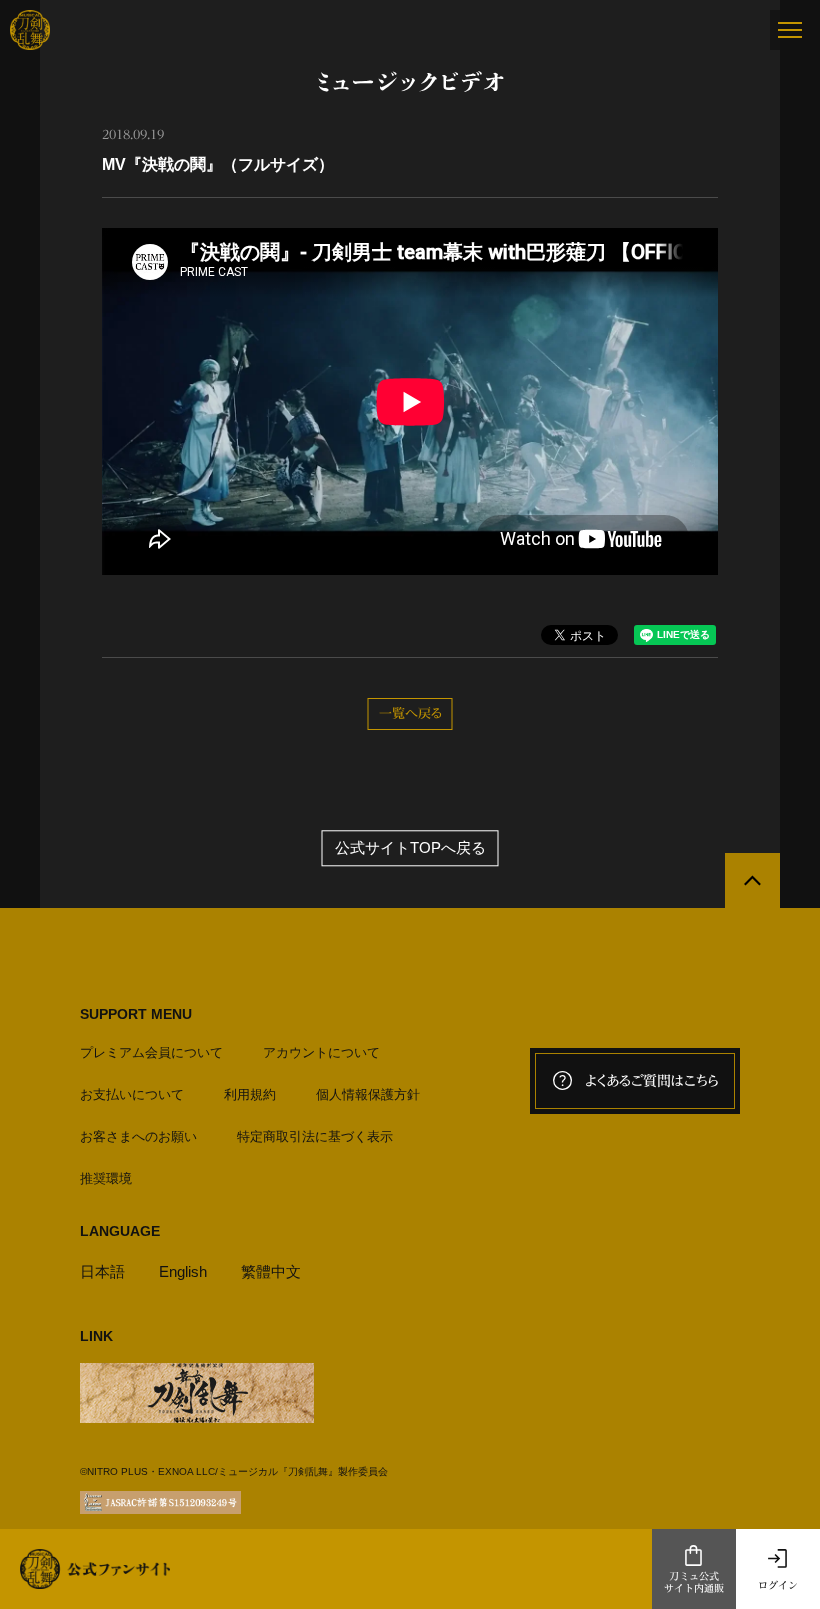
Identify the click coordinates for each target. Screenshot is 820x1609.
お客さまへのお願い (138, 1136)
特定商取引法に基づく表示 (315, 1136)
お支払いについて (132, 1094)
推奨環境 (106, 1178)
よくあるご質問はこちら (652, 1081)
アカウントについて (321, 1052)
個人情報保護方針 (368, 1094)
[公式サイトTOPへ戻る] (752, 880)
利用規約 (250, 1094)
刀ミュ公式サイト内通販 (694, 1582)
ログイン (778, 1585)
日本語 (102, 1271)
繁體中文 (271, 1271)
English (183, 1271)
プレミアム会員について (151, 1052)
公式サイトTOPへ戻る (410, 847)
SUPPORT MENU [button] (136, 1014)
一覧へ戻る (410, 713)
